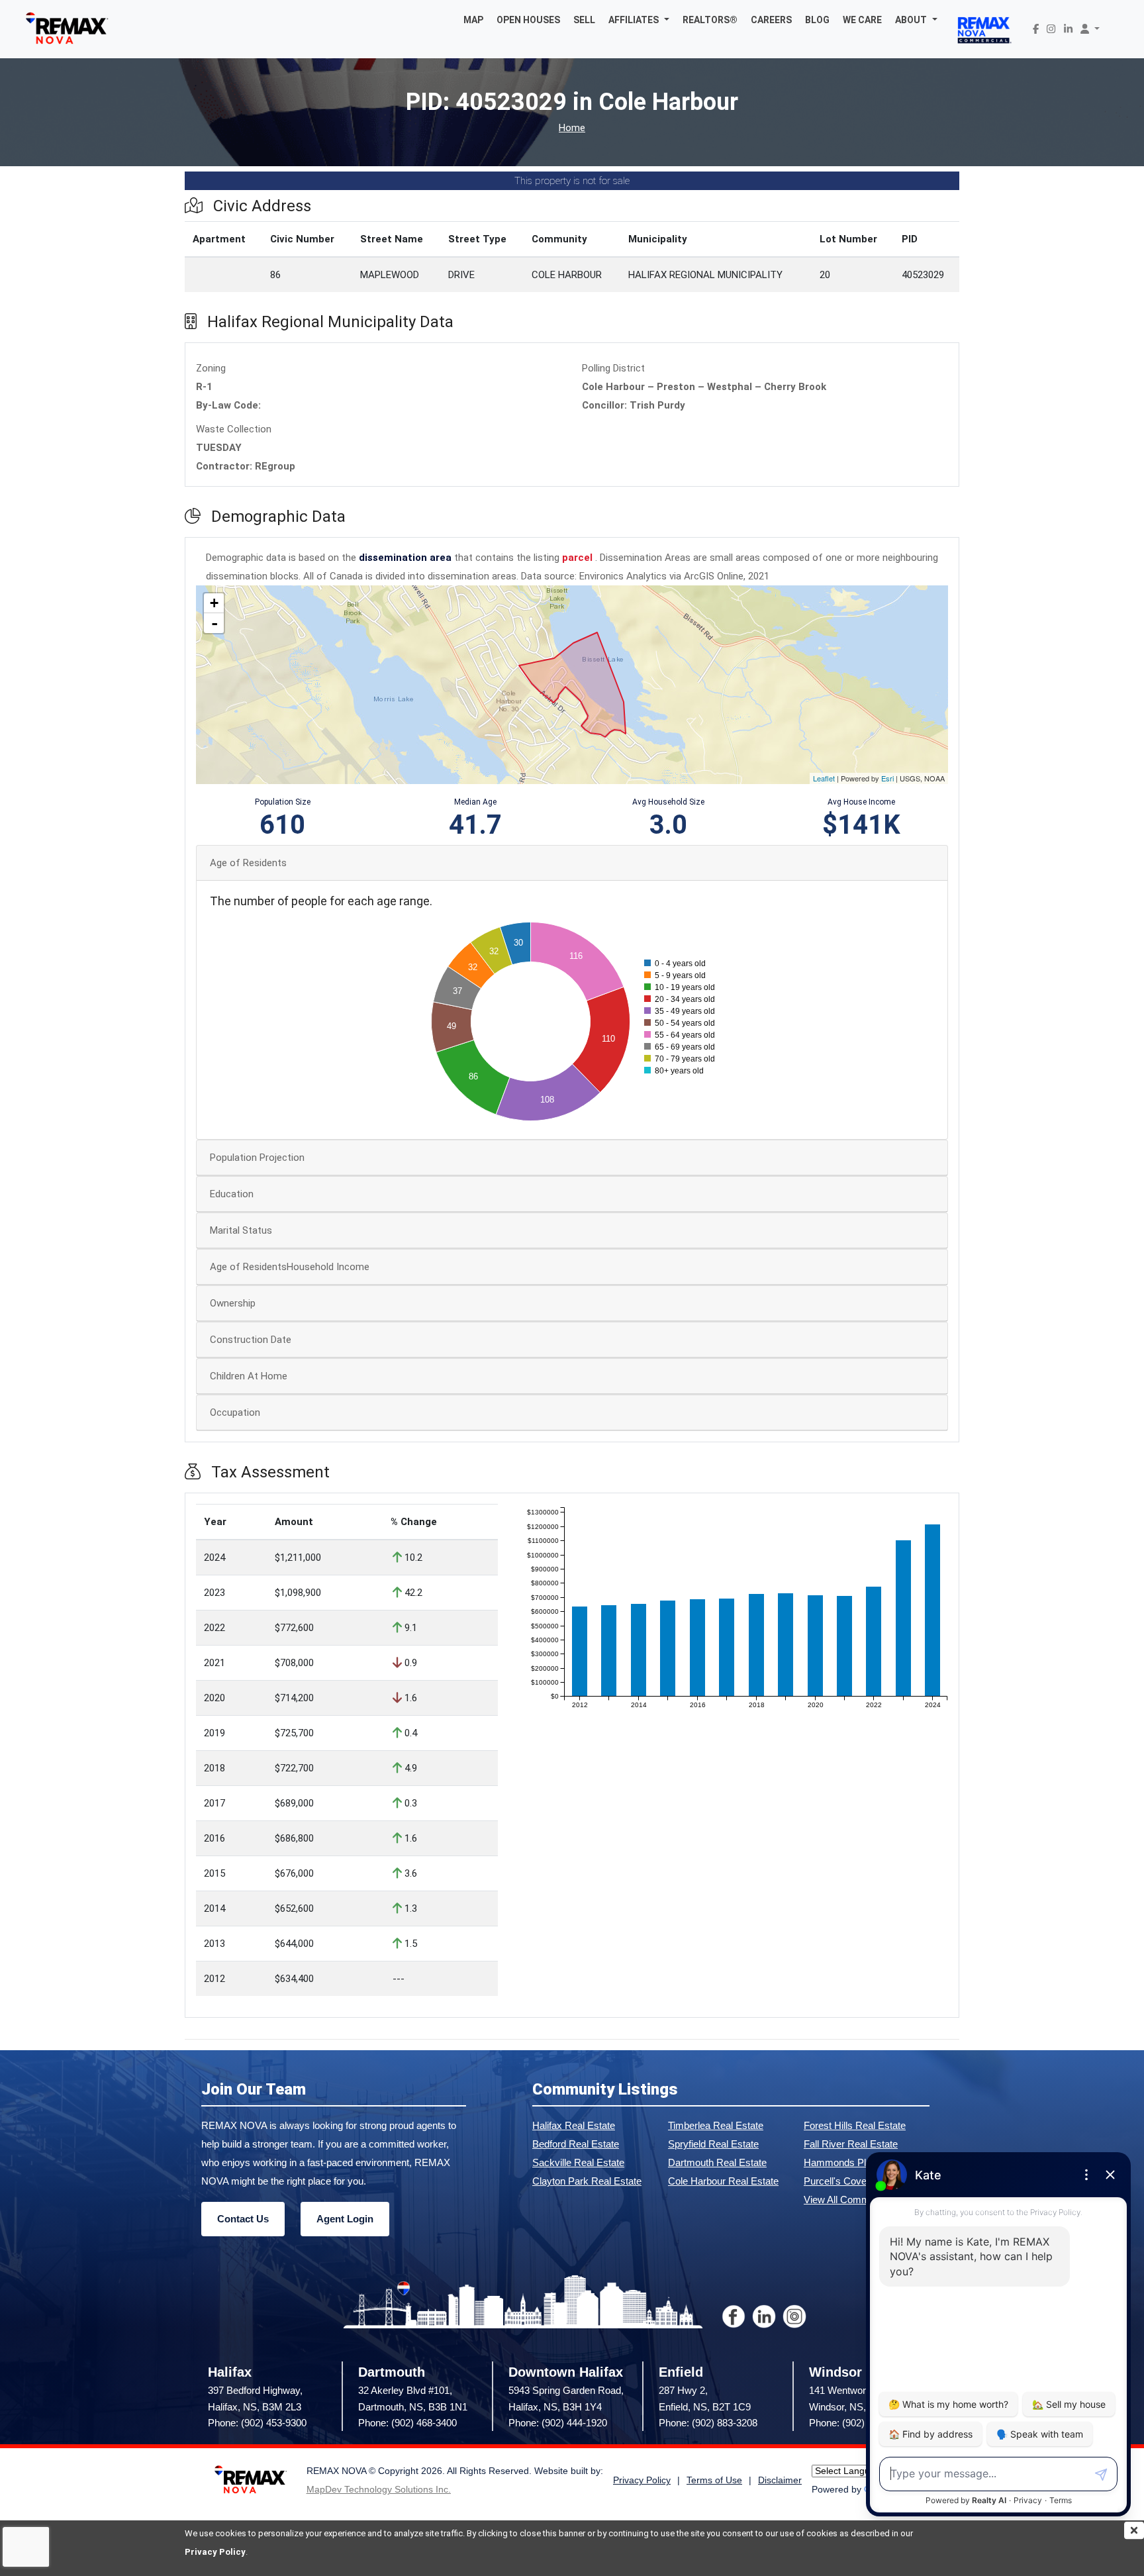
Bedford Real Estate (576, 2144)
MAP (473, 20)
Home (572, 128)
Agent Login (345, 2219)
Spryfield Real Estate (713, 2144)
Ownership (233, 1303)
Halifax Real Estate (574, 2125)
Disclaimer (780, 2480)
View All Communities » (855, 2200)
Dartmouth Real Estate (717, 2162)
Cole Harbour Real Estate (723, 2181)
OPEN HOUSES (528, 20)
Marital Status (241, 1230)
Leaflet (824, 778)
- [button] (215, 623)
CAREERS (771, 20)
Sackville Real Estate (578, 2162)
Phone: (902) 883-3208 (708, 2423)
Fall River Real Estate (851, 2144)
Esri (887, 778)
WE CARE (862, 20)
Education (232, 1194)
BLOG (817, 20)
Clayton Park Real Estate (587, 2181)
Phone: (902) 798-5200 (858, 2423)
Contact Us (243, 2219)
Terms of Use (714, 2480)
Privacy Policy (215, 2552)
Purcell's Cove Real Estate (862, 2181)
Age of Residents (248, 863)
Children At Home (249, 1376)
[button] (639, 20)
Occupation (235, 1412)
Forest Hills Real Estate (855, 2125)
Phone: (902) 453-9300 (257, 2423)
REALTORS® (710, 20)
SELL (584, 20)
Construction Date (251, 1340)
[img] (1134, 2530)
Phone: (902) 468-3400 (407, 2423)
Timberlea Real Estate (716, 2125)
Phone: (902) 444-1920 (558, 2423)
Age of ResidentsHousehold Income (290, 1267)
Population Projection (257, 1158)
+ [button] (214, 603)
